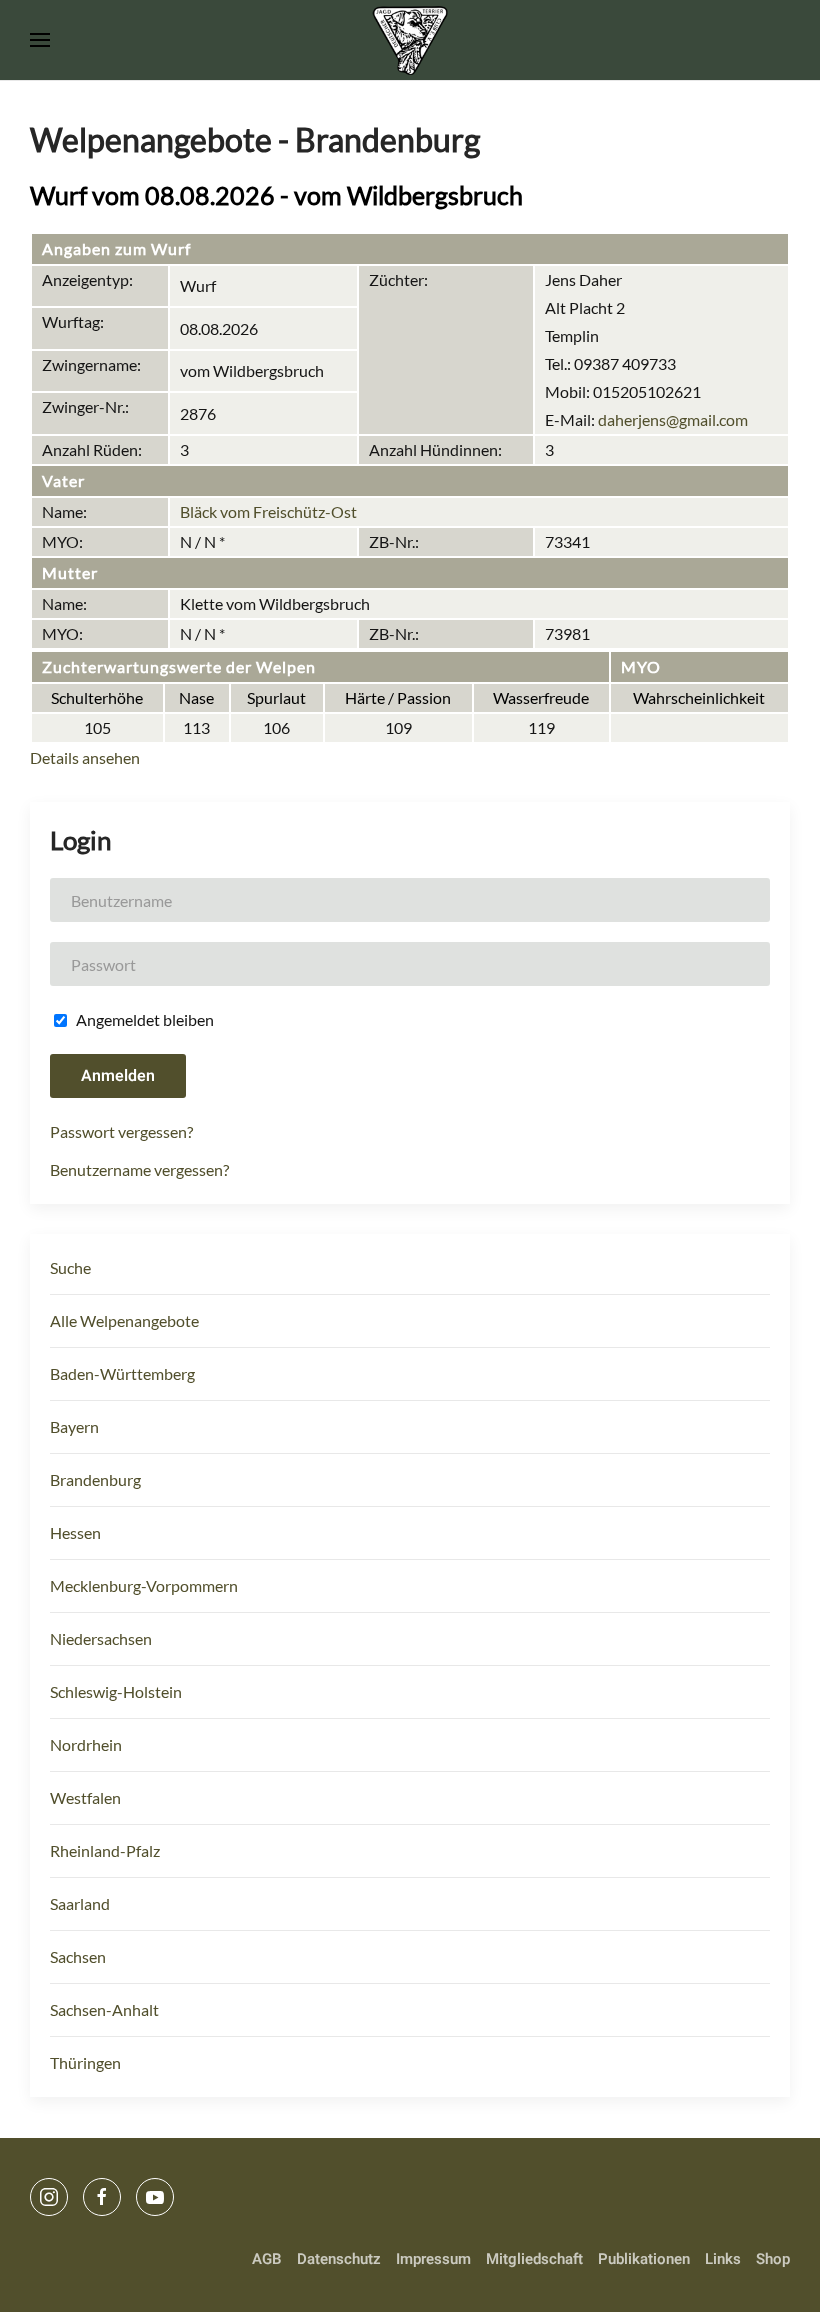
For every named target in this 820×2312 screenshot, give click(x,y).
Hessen (75, 1532)
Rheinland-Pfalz (105, 1850)
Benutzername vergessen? (139, 1169)
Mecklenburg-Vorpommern (144, 1585)
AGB (267, 2259)
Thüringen (85, 2062)
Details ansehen (85, 757)
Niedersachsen (101, 1638)
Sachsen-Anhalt (104, 2009)
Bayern (74, 1426)
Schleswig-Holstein (116, 1691)
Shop (773, 2259)
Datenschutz (339, 2259)
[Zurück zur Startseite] (410, 40)
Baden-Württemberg (122, 1373)
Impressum (433, 2259)
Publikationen (644, 2259)
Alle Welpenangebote (124, 1320)
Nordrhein (86, 1744)
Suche (70, 1267)
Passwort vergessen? (121, 1131)
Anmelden (118, 1076)
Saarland (80, 1903)
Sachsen (78, 1956)
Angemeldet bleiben (143, 1019)
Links (723, 2259)
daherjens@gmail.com (673, 419)
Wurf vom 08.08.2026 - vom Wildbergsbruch (276, 195)
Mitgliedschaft (534, 2259)
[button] (40, 40)
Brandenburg (95, 1479)
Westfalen (85, 1797)
